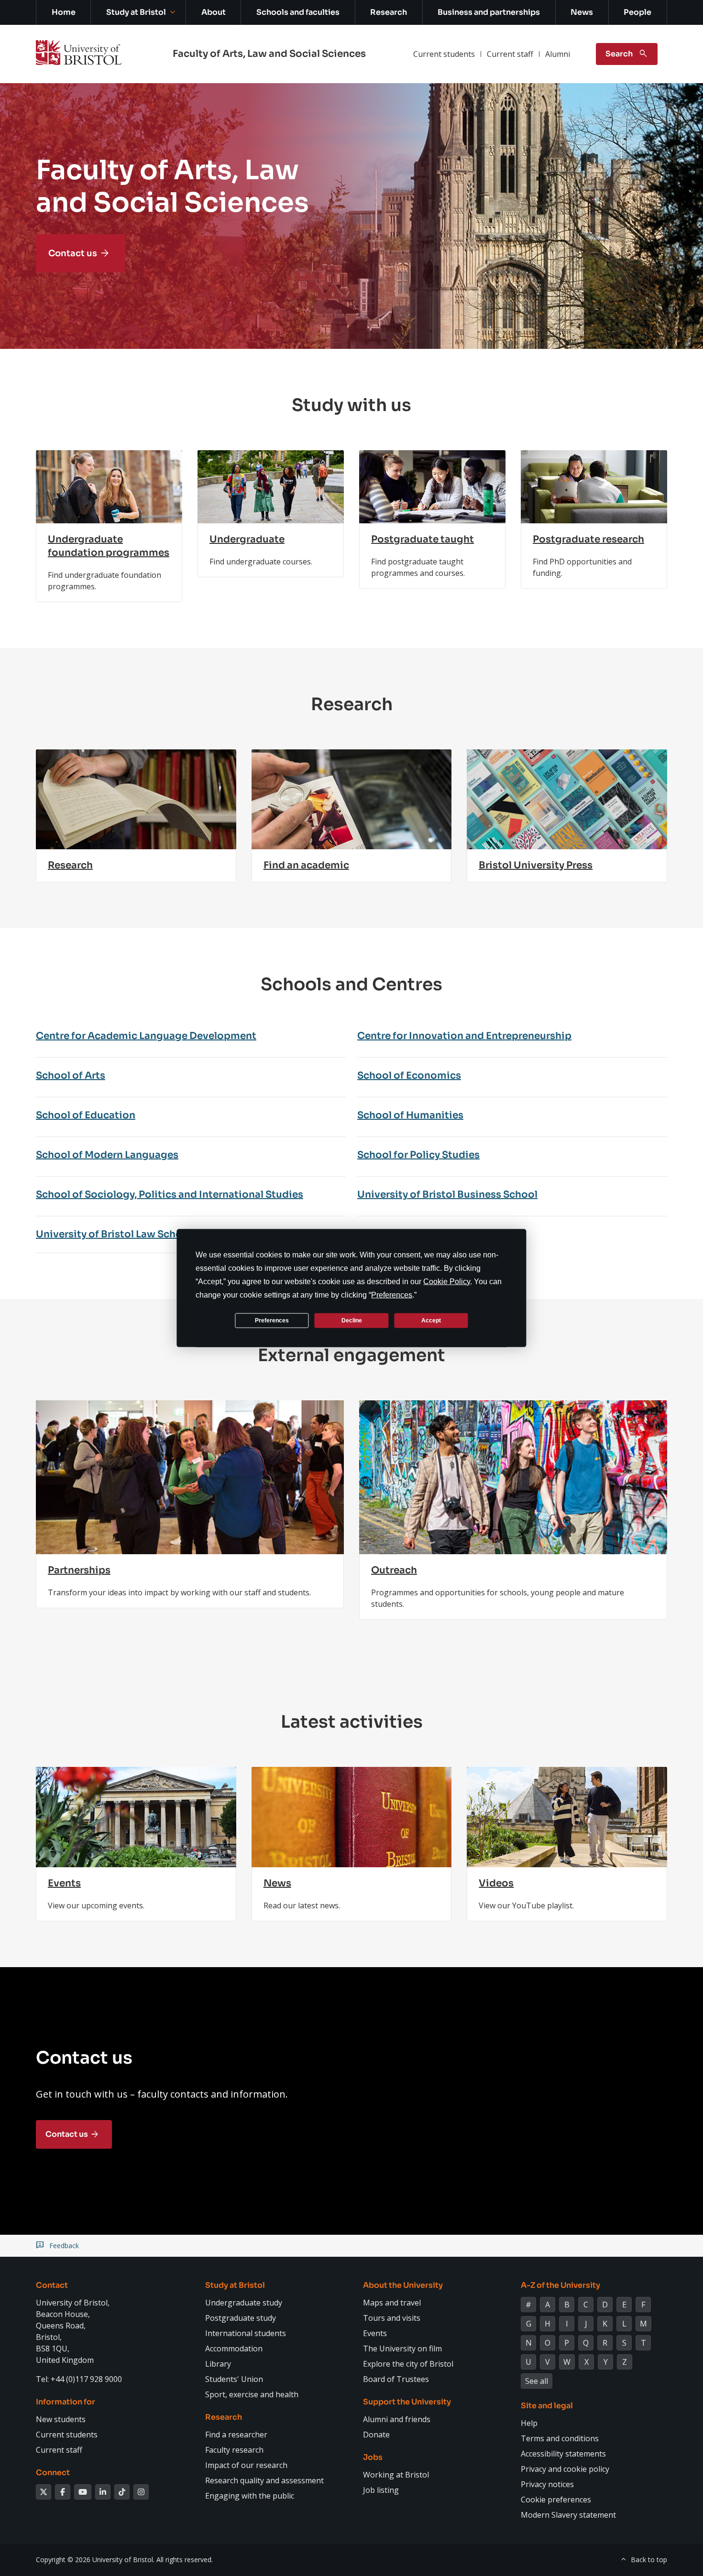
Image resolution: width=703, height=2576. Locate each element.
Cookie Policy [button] (447, 1282)
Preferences (272, 1320)
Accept (431, 1320)
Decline (352, 1320)
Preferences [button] (392, 1295)
